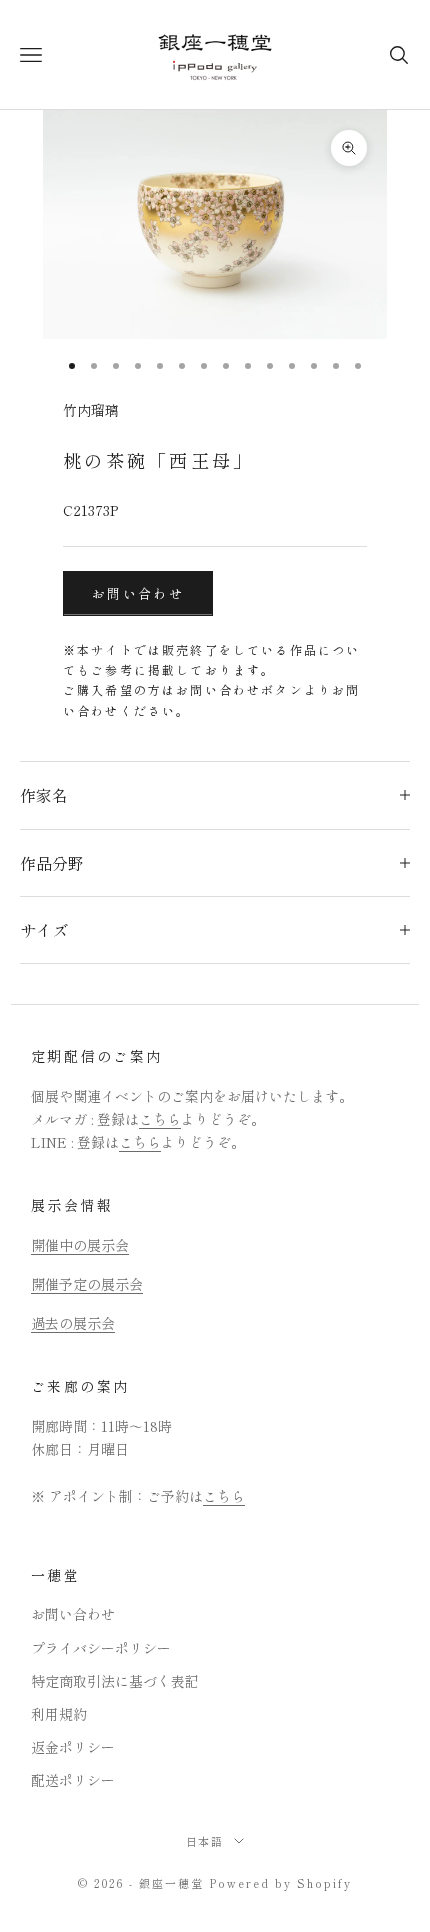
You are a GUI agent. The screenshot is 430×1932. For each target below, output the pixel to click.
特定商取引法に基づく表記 (115, 1681)
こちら (160, 1119)
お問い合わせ (138, 593)
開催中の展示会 (80, 1245)
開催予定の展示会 (87, 1284)
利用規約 (59, 1714)
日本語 (205, 1841)
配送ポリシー (73, 1780)
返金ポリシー (73, 1747)
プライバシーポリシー (101, 1648)
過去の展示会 (73, 1323)
